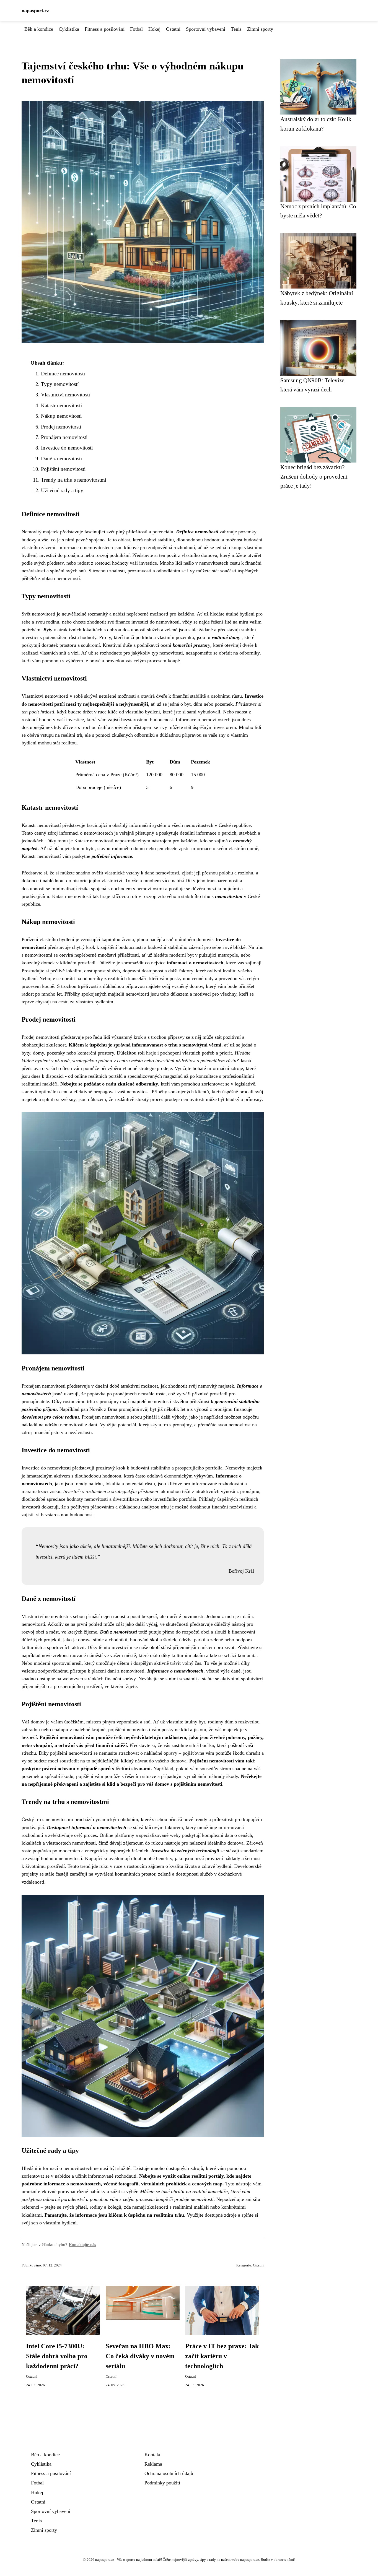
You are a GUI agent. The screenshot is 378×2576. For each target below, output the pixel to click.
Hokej (154, 29)
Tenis (236, 29)
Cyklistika (69, 29)
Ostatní (173, 29)
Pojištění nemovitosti (63, 469)
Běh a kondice (39, 29)
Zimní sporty (260, 29)
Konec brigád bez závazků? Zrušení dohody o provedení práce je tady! (314, 476)
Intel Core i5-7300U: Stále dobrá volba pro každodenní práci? (57, 2356)
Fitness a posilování (105, 29)
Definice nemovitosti (63, 374)
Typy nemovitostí (60, 384)
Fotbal (136, 29)
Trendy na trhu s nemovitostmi (74, 480)
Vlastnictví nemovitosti (65, 395)
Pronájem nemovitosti (64, 437)
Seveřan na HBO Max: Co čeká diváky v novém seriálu (140, 2356)
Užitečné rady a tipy (62, 490)
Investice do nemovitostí (67, 448)
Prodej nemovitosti (61, 427)
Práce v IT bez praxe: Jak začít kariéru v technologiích (222, 2356)
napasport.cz (35, 11)
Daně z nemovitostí (61, 459)
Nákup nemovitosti (61, 416)
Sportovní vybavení (206, 29)
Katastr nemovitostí (61, 405)
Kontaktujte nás (82, 2244)
